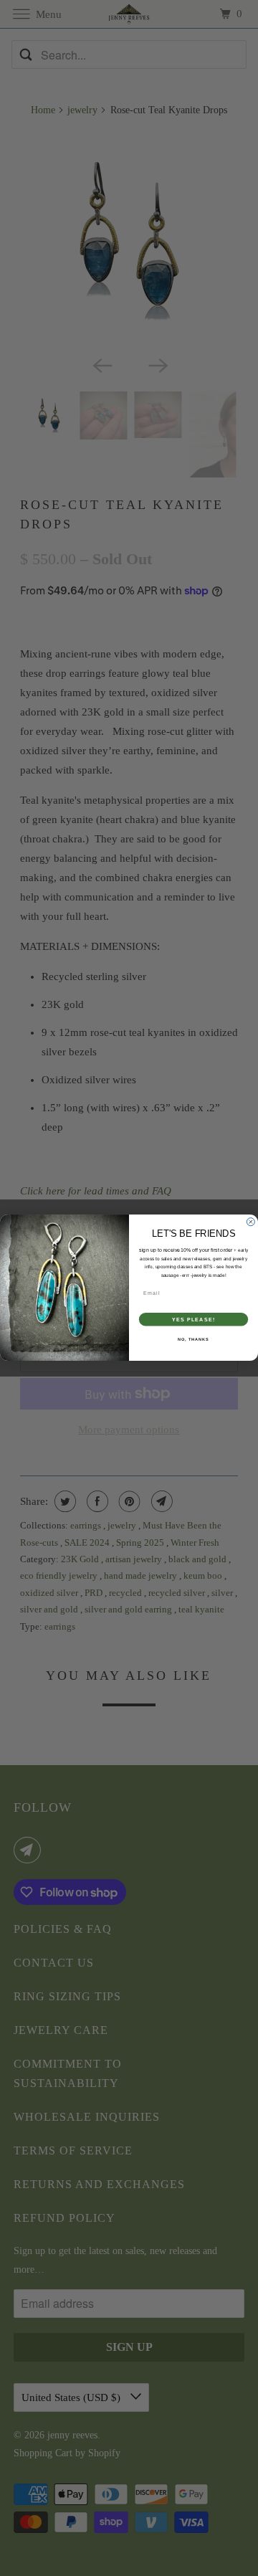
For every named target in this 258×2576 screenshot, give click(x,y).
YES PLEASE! (193, 1320)
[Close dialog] (250, 1222)
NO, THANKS (193, 1339)
